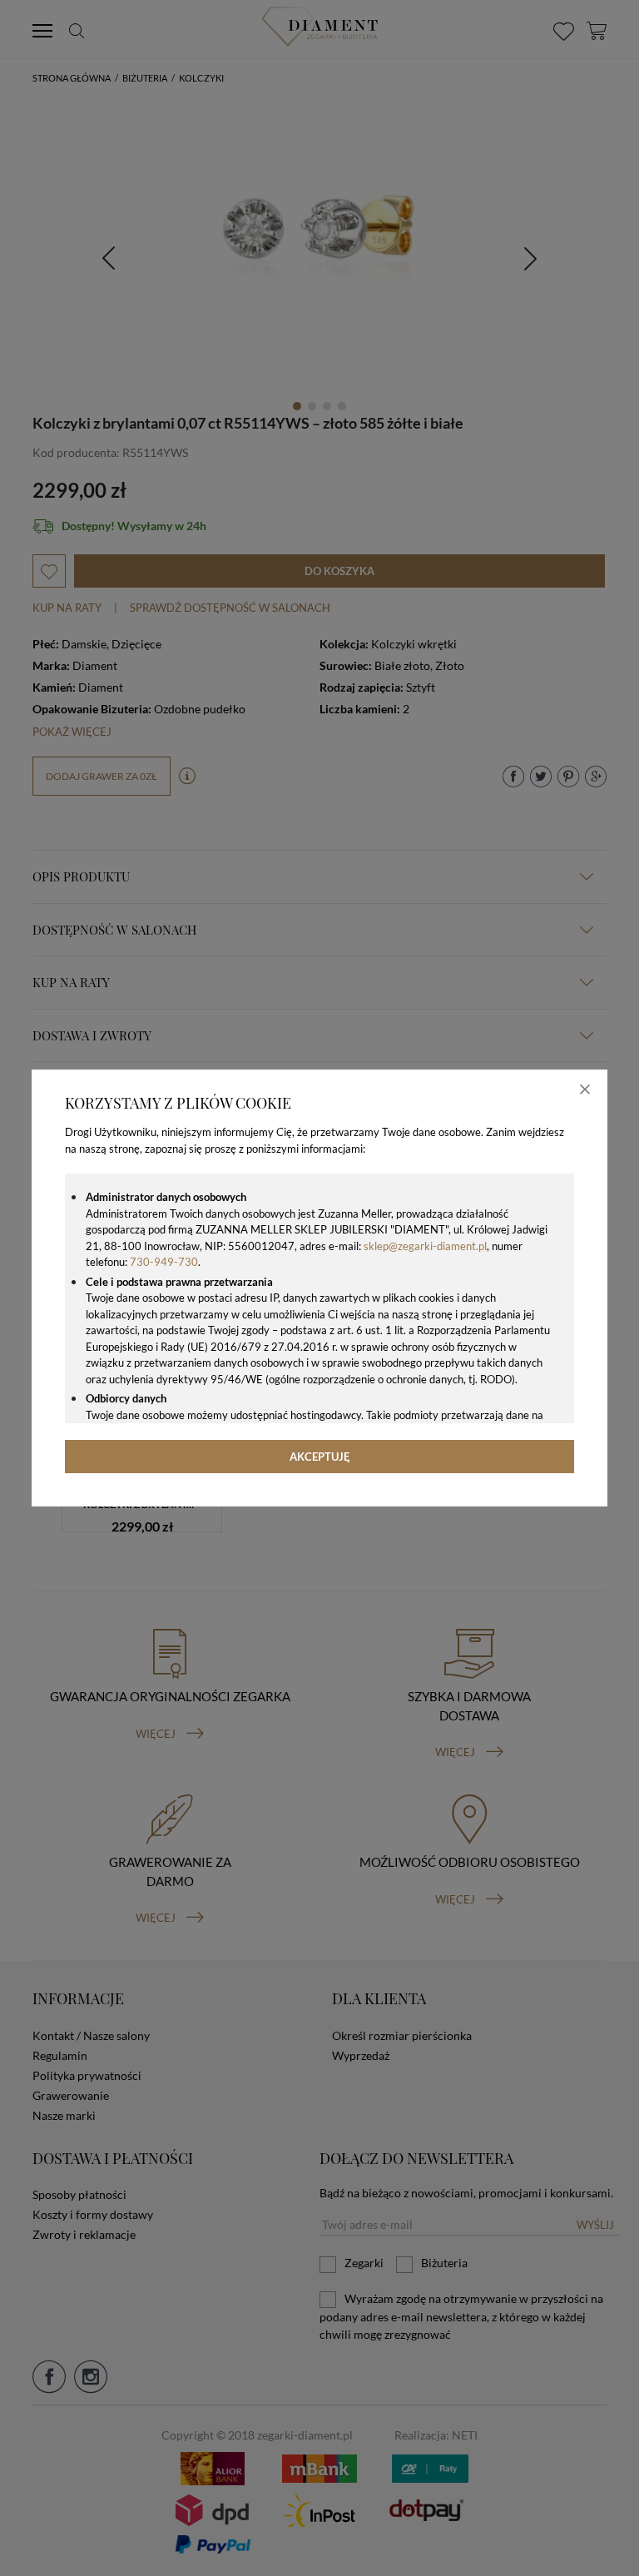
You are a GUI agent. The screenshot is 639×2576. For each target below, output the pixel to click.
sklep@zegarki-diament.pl (425, 1246)
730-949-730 (164, 1262)
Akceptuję (320, 1457)
